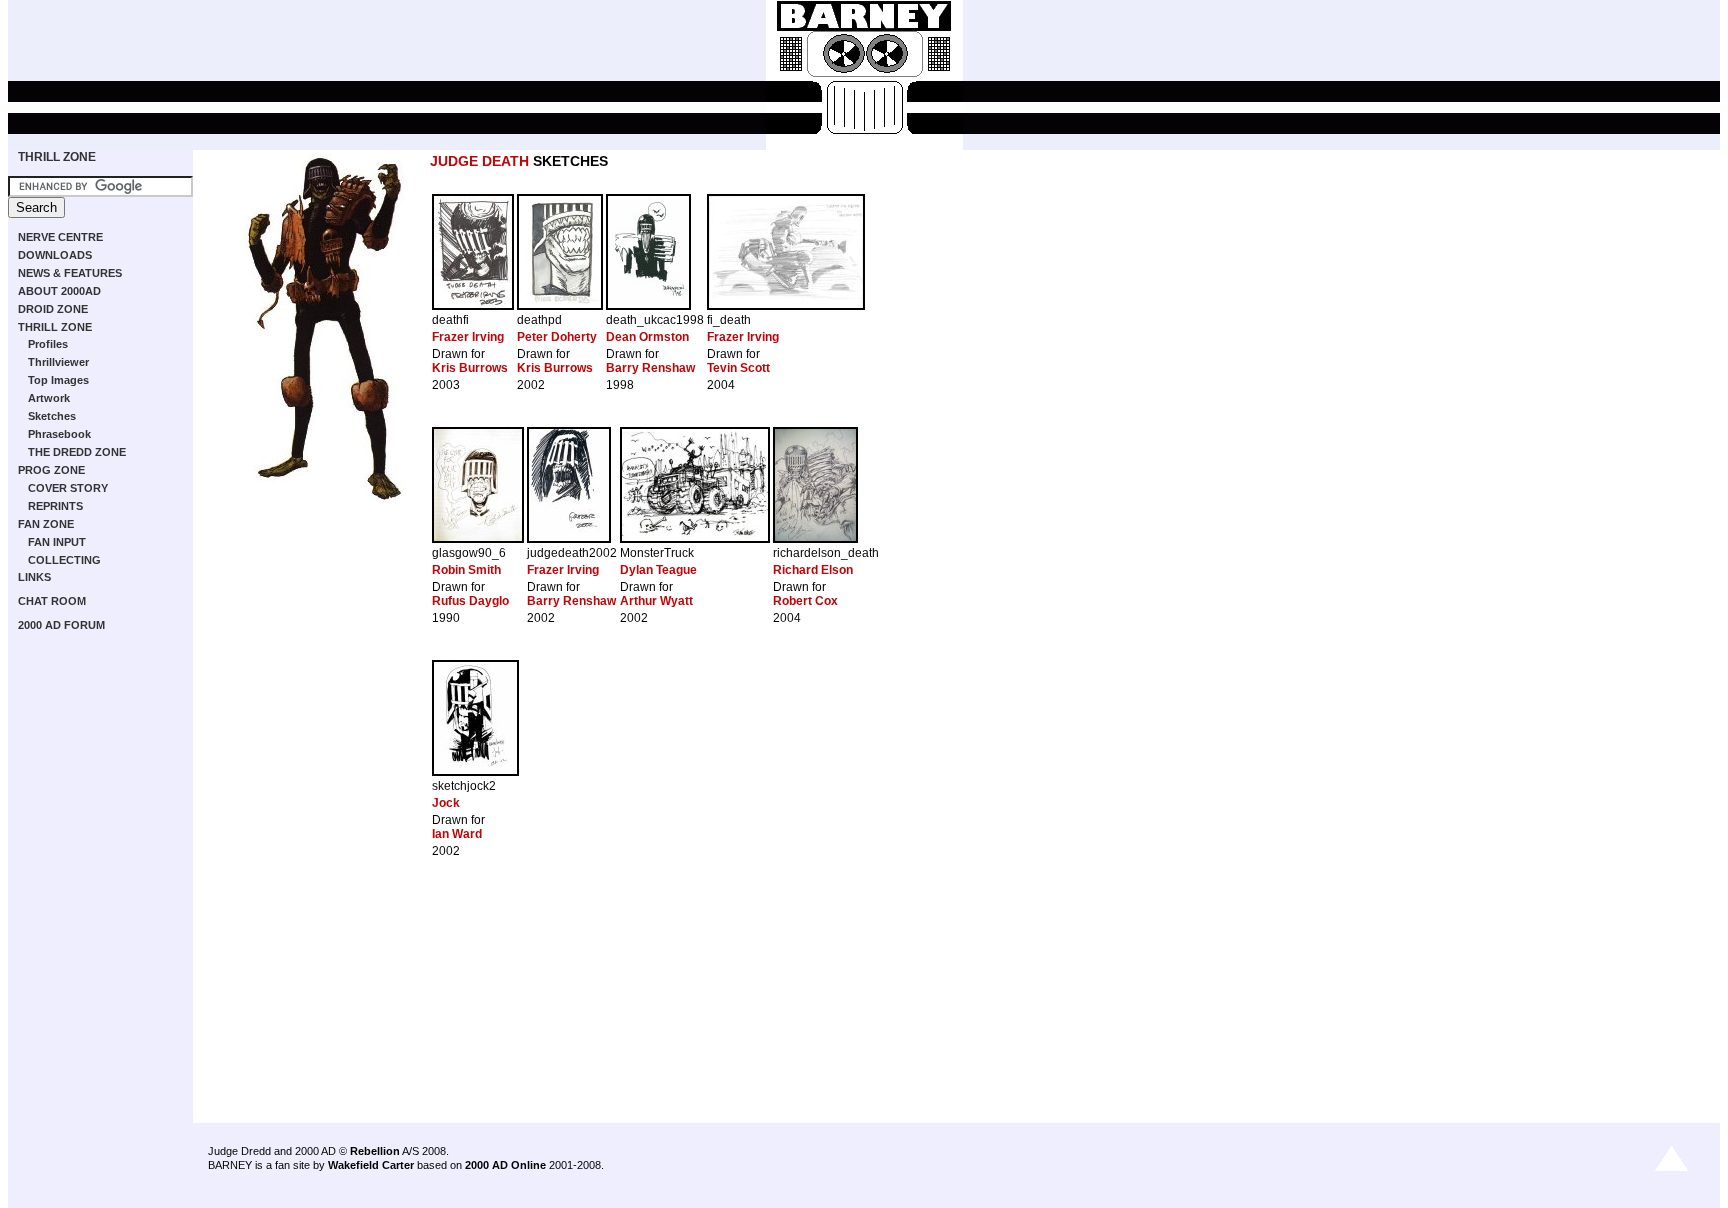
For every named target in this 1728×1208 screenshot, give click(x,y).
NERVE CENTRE (60, 237)
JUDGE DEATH (479, 161)
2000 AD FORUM (61, 625)
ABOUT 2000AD (59, 291)
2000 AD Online (505, 1165)
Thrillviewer (58, 362)
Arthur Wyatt (656, 601)
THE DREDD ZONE (77, 452)
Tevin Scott (738, 368)
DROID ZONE (53, 309)
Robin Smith (466, 570)
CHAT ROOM (52, 601)
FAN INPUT (57, 542)
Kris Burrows (470, 368)
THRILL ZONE (57, 157)
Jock (446, 803)
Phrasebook (59, 434)
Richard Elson (813, 570)
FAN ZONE (46, 524)
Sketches (52, 416)
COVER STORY (68, 488)
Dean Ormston (647, 337)
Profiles (48, 344)
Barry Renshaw (650, 368)
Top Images (58, 380)
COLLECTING (64, 560)
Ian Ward (457, 834)
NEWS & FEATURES (70, 273)
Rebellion (375, 1151)
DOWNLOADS (55, 255)
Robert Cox (805, 601)
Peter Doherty (557, 337)
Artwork (49, 398)
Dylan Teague (658, 570)
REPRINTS (55, 506)
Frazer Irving (468, 337)
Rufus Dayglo (470, 601)
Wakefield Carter (371, 1165)
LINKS (34, 577)
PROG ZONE (51, 470)
